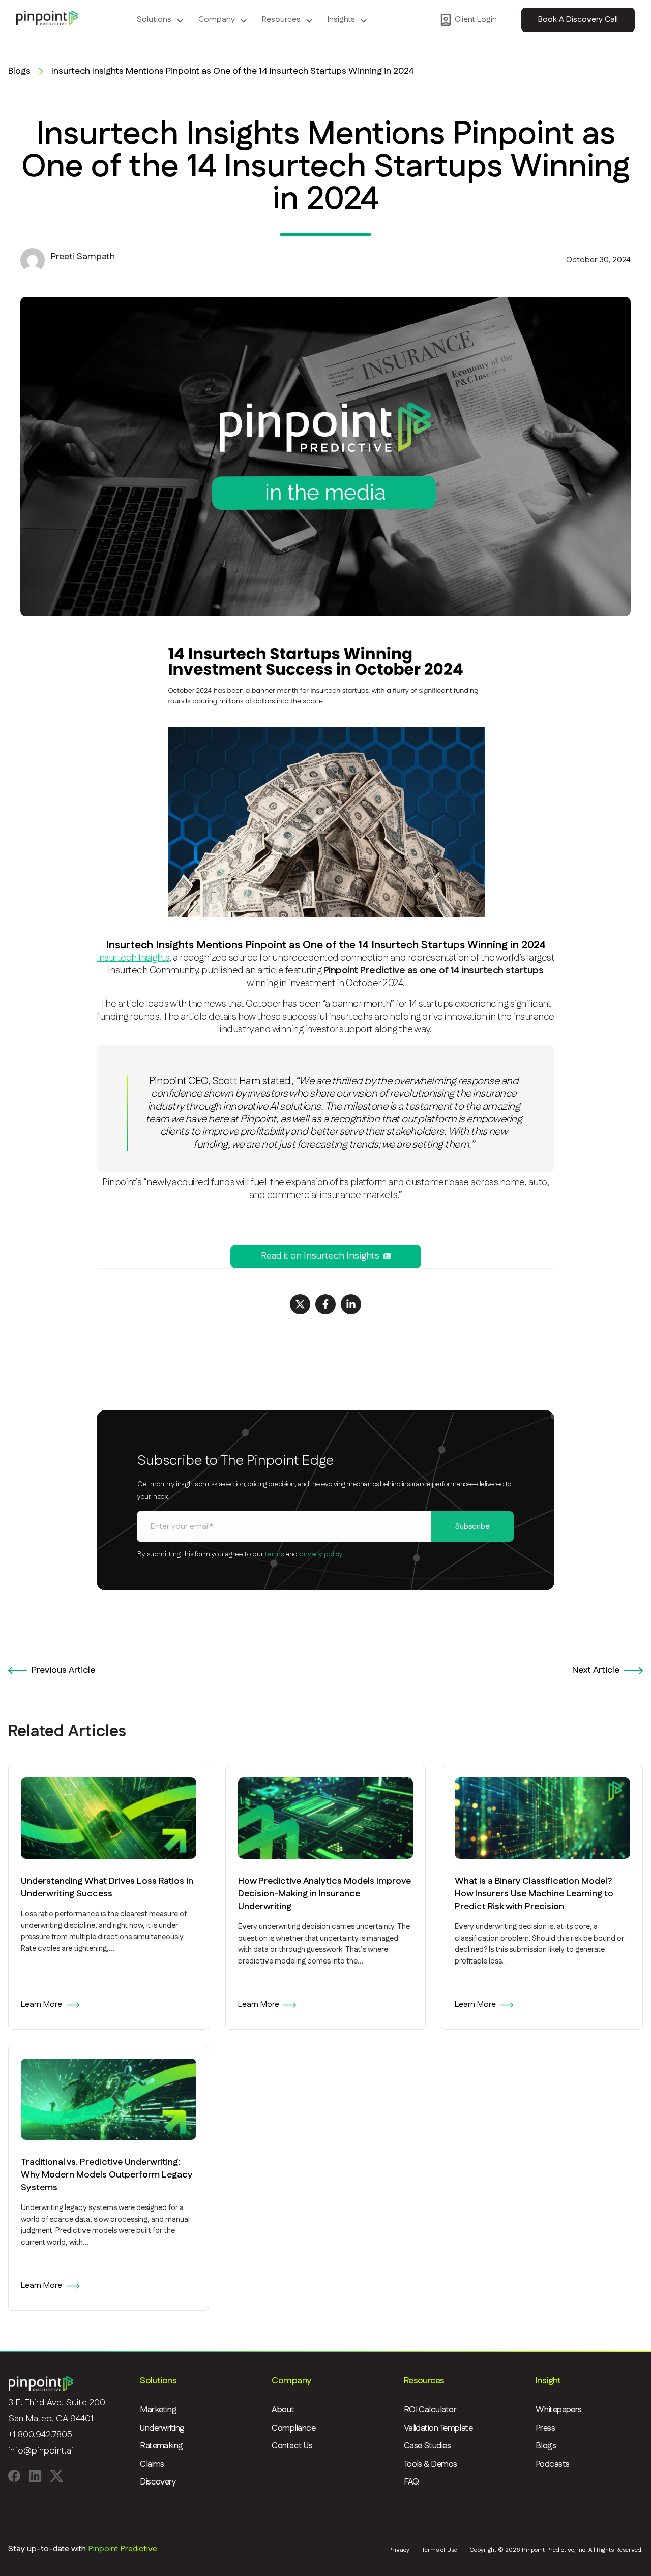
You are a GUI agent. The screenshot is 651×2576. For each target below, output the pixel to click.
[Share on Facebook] (325, 1304)
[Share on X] (300, 1304)
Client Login (476, 20)
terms (274, 1554)
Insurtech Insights (133, 958)
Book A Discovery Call (578, 20)
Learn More (41, 2004)
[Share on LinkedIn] (351, 1304)
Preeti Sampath (83, 257)
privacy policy (321, 1554)
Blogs (19, 71)
